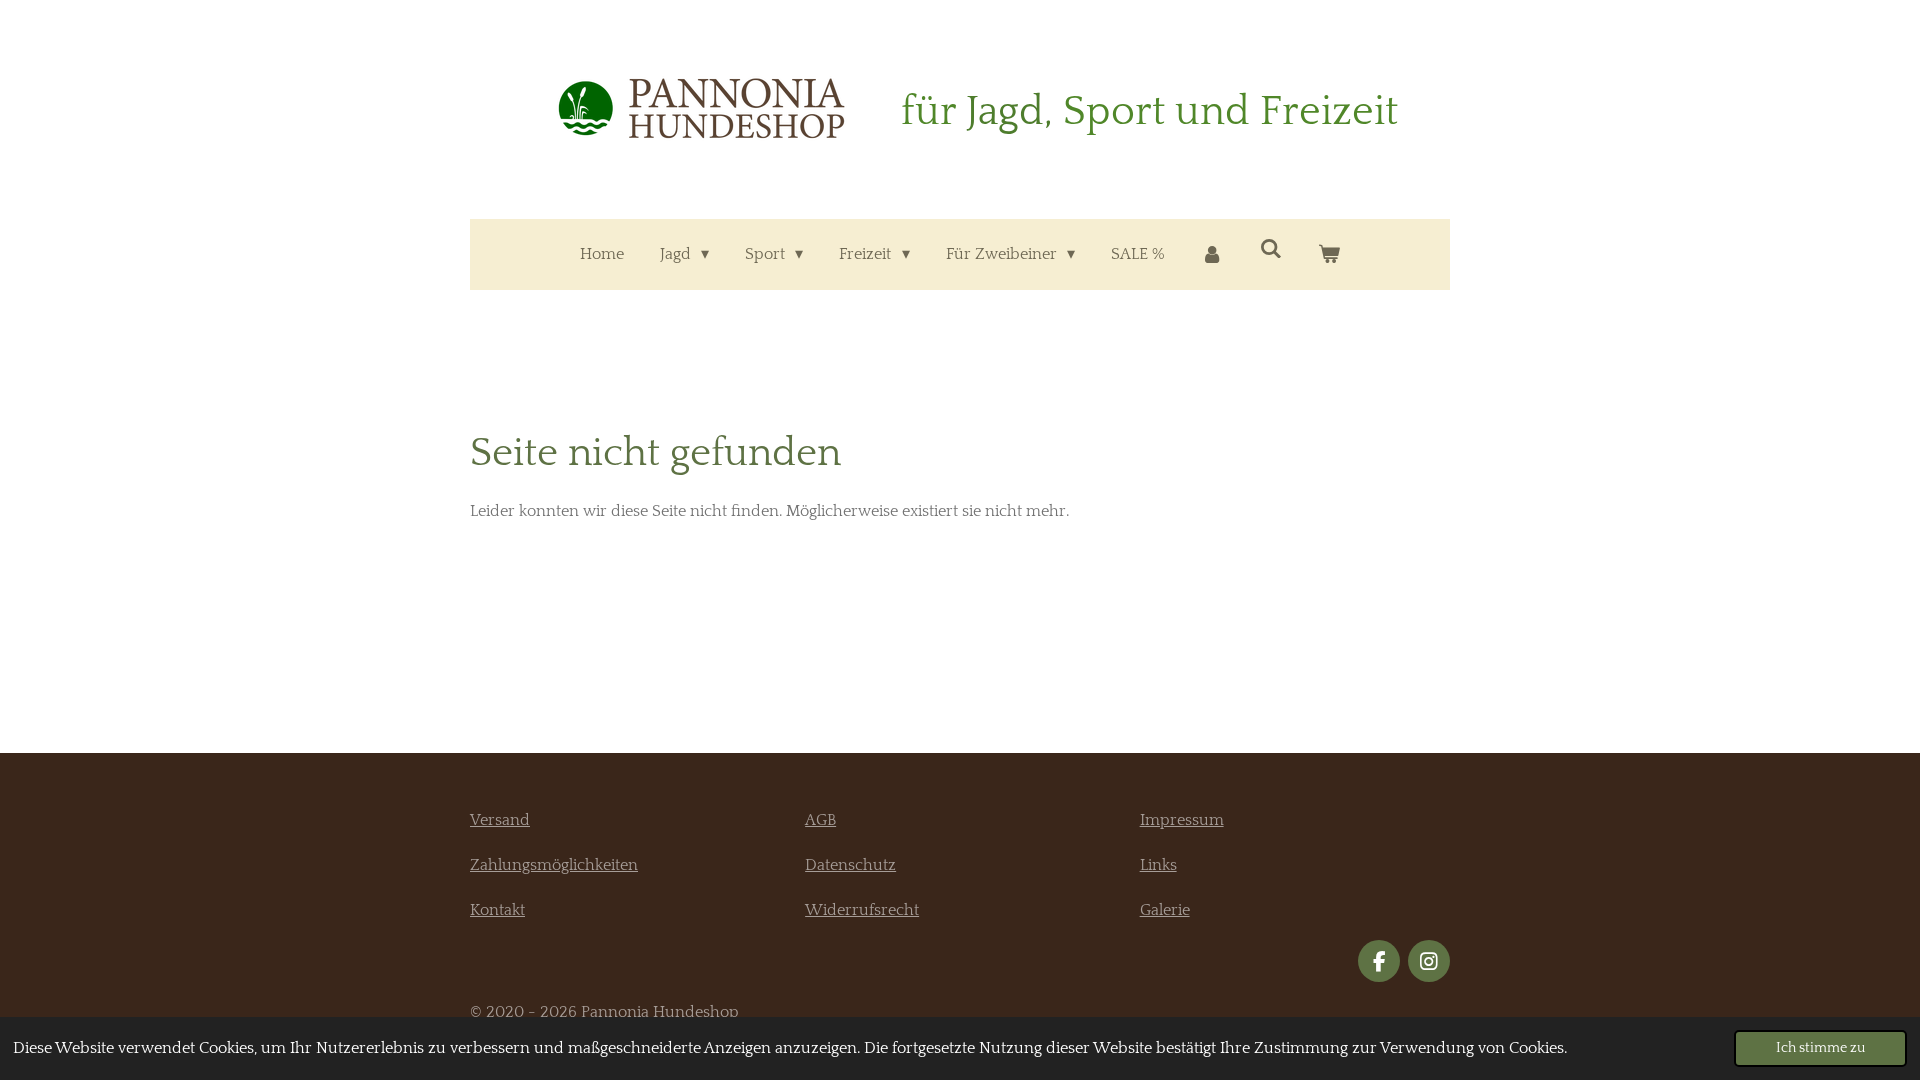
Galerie (1165, 910)
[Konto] (1212, 254)
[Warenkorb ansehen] (1329, 254)
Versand (500, 820)
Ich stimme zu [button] (1820, 1048)
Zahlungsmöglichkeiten (554, 865)
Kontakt (497, 910)
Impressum (1182, 820)
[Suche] (1271, 249)
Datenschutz (850, 865)
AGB (820, 820)
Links (1158, 865)
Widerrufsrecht (862, 910)
